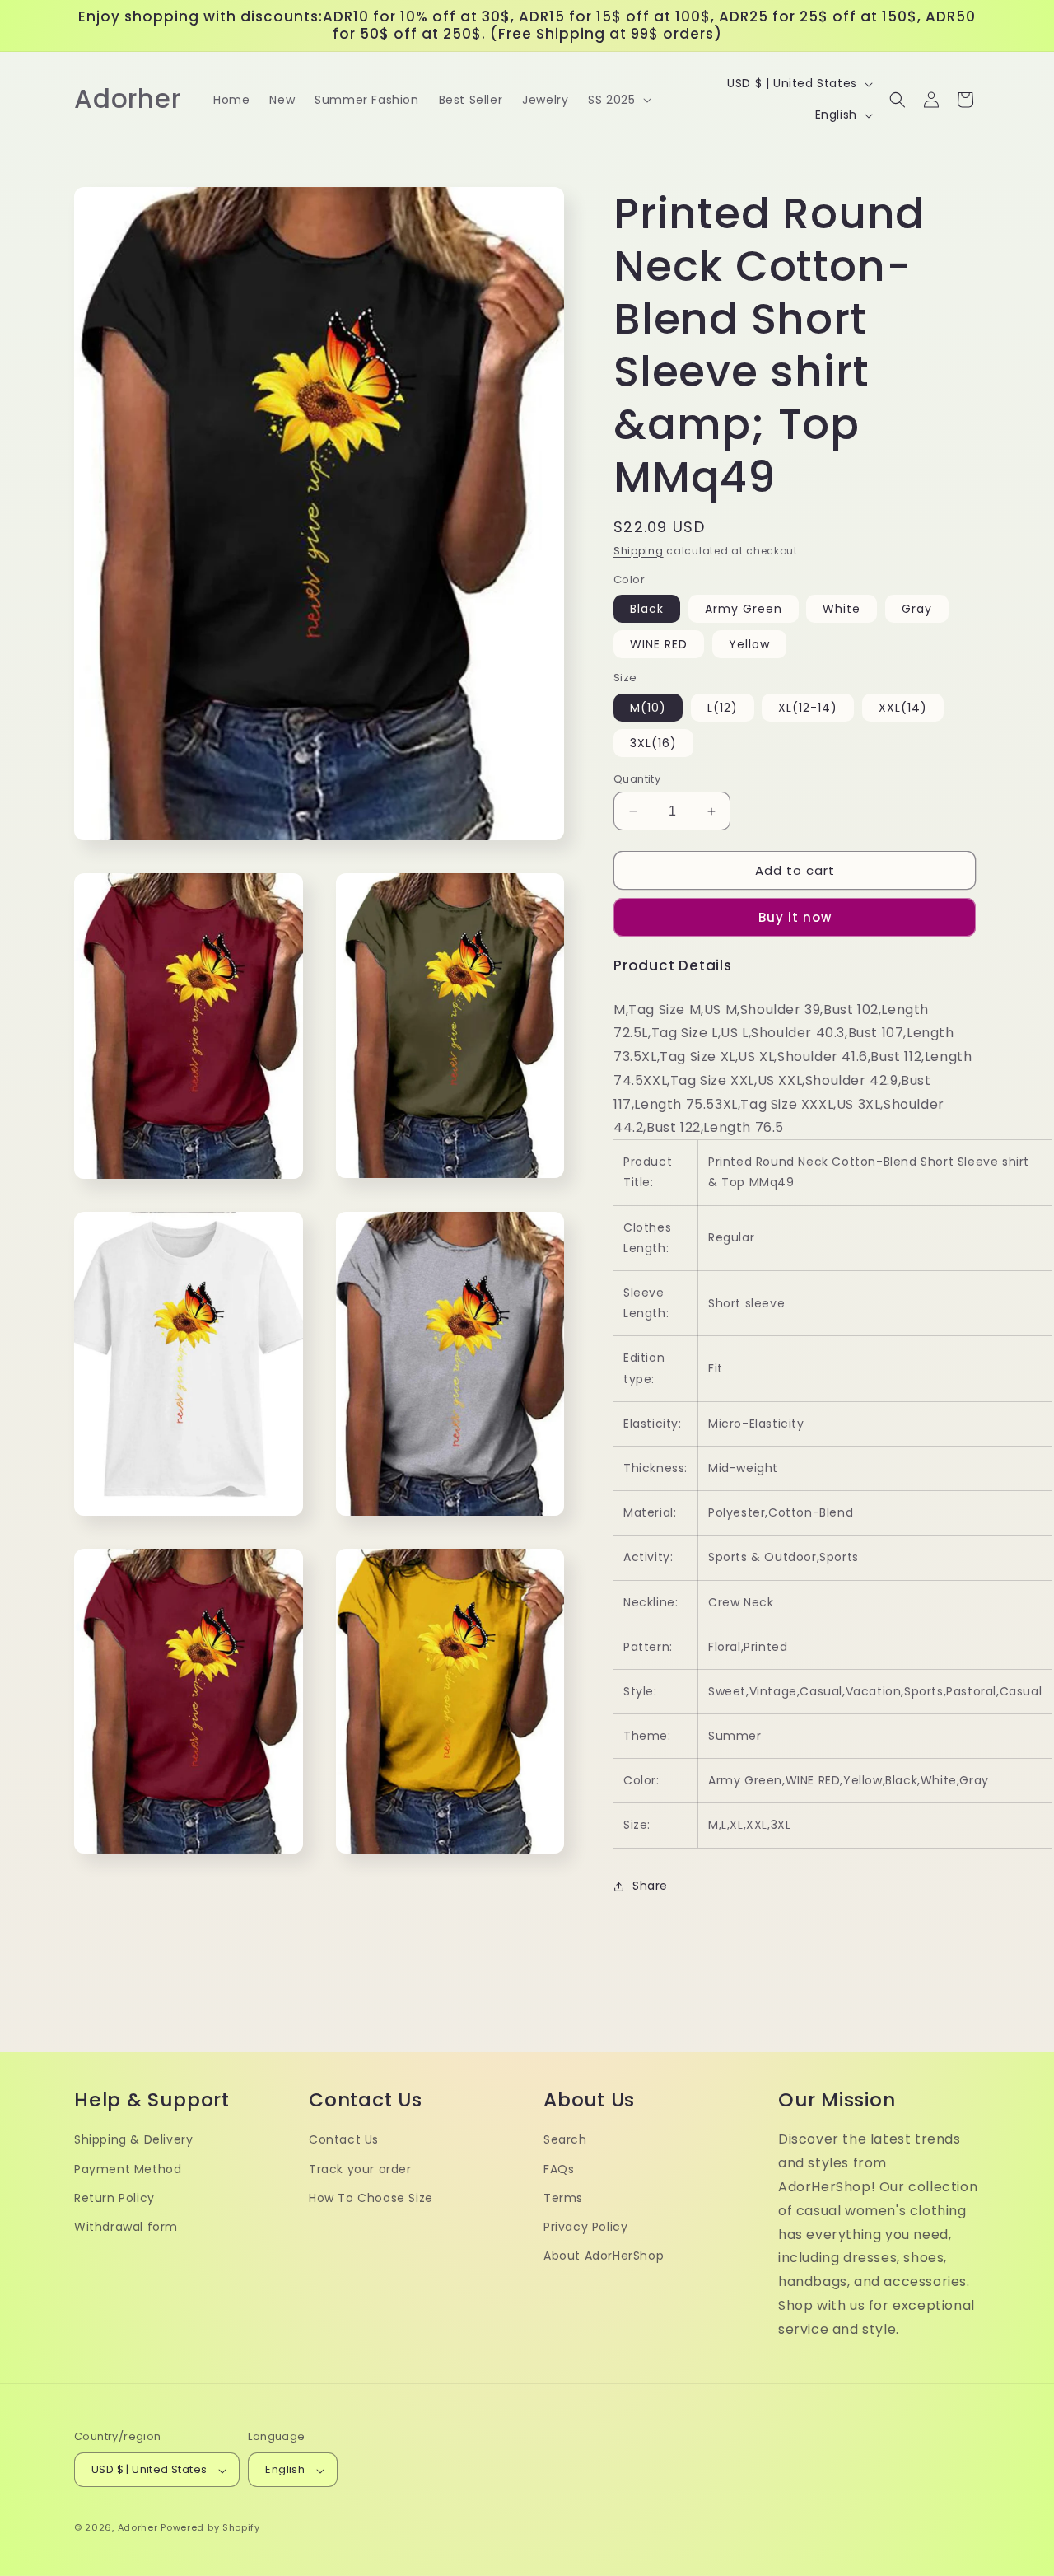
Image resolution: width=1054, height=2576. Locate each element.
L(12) (723, 708)
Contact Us (344, 2140)
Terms (563, 2198)
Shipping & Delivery (133, 2140)
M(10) (648, 708)
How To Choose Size (371, 2198)
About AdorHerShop (604, 2256)
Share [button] (650, 1886)
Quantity (637, 779)
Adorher (138, 2528)
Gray (917, 609)
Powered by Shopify (210, 2528)
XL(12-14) (808, 708)
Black (647, 609)
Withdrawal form (126, 2228)
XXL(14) (903, 708)
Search (565, 2140)
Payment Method (128, 2169)
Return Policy (114, 2198)
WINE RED (659, 644)
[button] (618, 100)
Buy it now (795, 917)
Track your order (360, 2169)
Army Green (744, 609)
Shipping (639, 551)
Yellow (749, 644)
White (842, 609)
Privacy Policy (585, 2228)
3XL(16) (653, 743)
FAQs (559, 2169)
